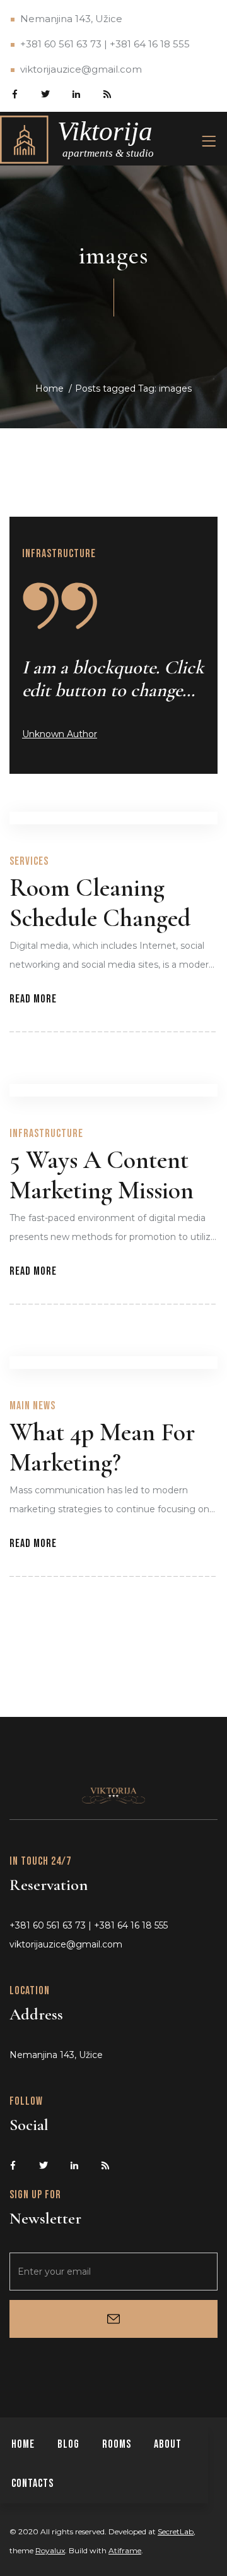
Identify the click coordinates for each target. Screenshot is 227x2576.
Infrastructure (59, 554)
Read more (33, 999)
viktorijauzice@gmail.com (81, 69)
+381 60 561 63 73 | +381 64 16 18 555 (105, 44)
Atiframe (125, 2550)
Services (29, 861)
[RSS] (107, 93)
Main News (32, 1406)
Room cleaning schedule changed (100, 903)
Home (49, 388)
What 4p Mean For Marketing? (102, 1447)
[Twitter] (45, 93)
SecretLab (176, 2531)
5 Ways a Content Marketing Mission (102, 1175)
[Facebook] (14, 93)
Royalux (50, 2550)
